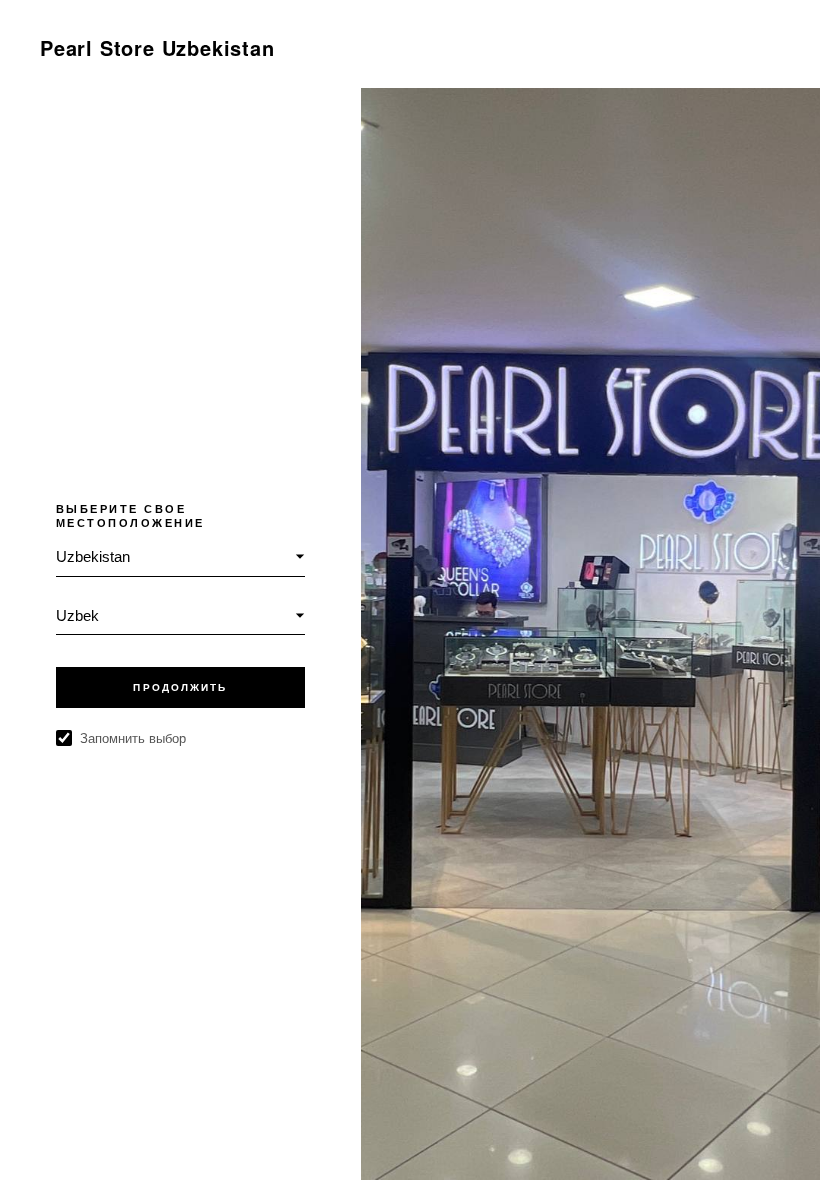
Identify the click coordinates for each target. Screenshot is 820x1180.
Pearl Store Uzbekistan (157, 47)
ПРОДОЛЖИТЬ (180, 687)
